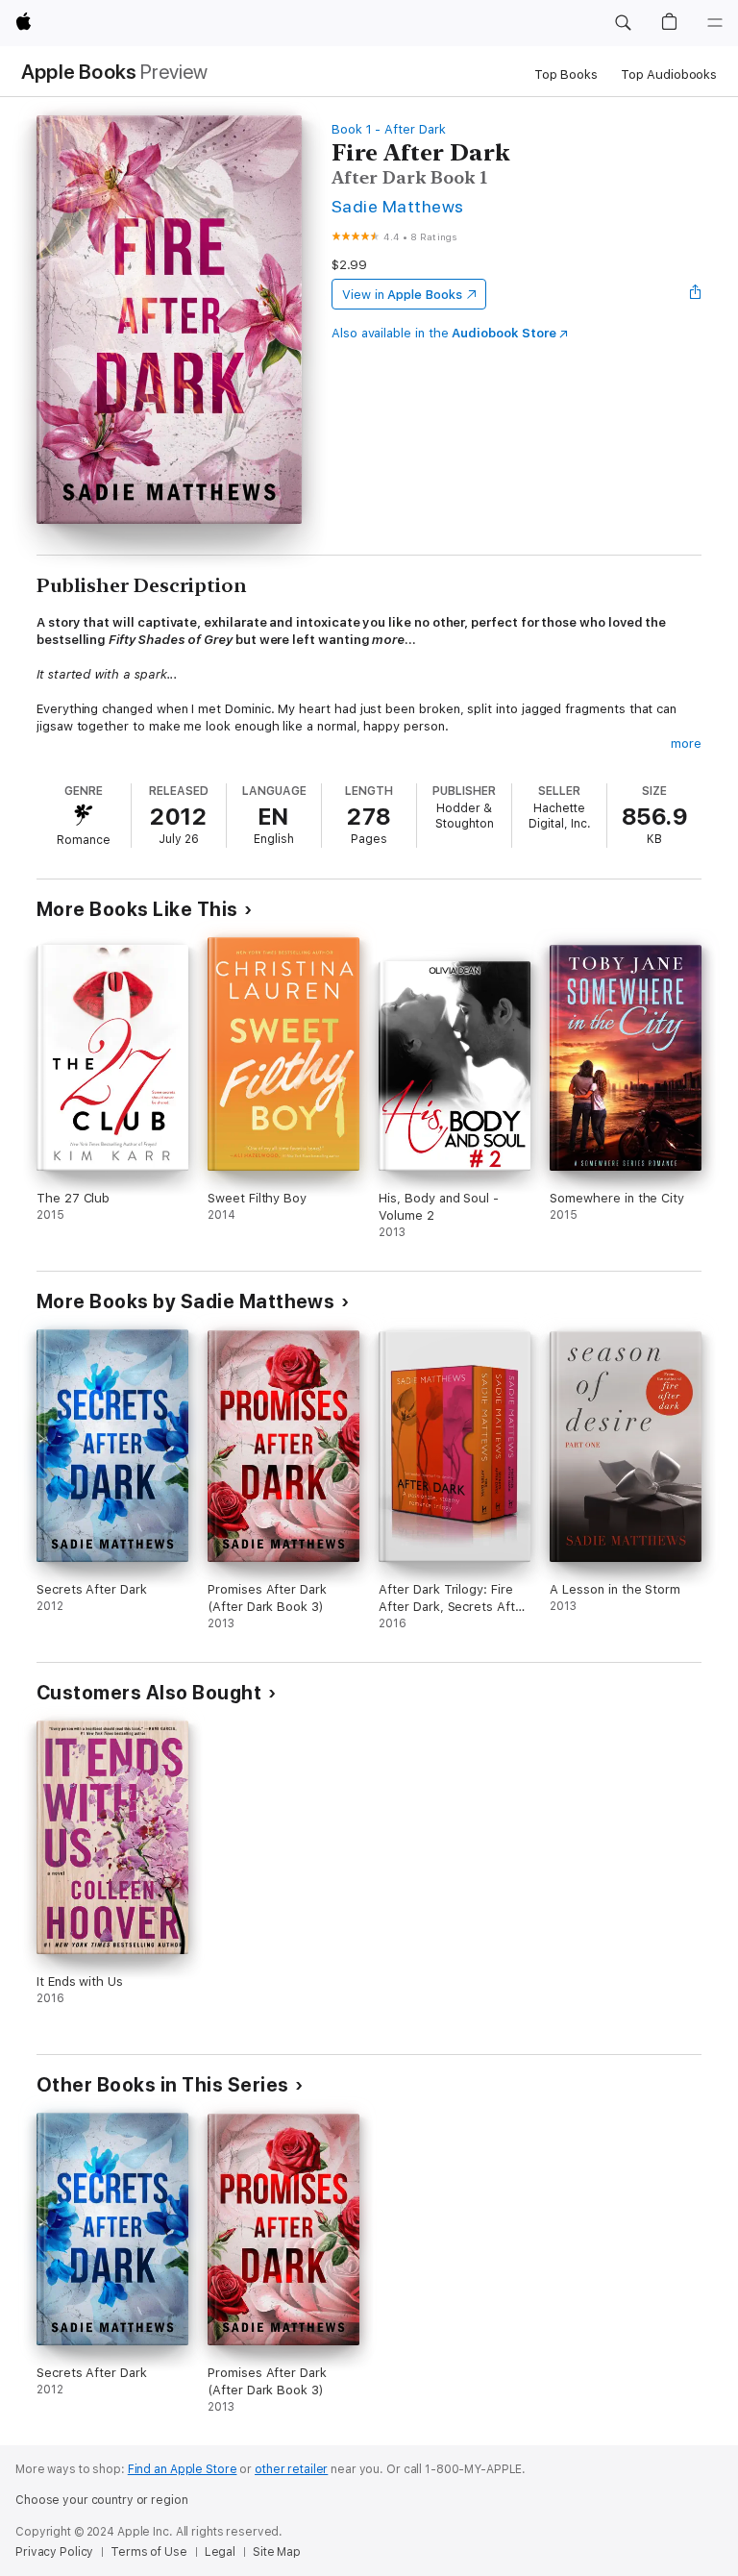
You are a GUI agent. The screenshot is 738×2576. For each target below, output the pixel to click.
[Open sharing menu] (696, 294)
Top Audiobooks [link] (669, 74)
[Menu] (715, 23)
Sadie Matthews (398, 206)
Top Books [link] (566, 74)
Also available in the (444, 333)
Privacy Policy (54, 2552)
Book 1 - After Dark (389, 129)
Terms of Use (149, 2552)
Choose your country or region (102, 2500)
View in (402, 295)
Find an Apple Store (183, 2469)
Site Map (277, 2552)
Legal (220, 2552)
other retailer (291, 2469)
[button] (623, 23)
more (686, 743)
